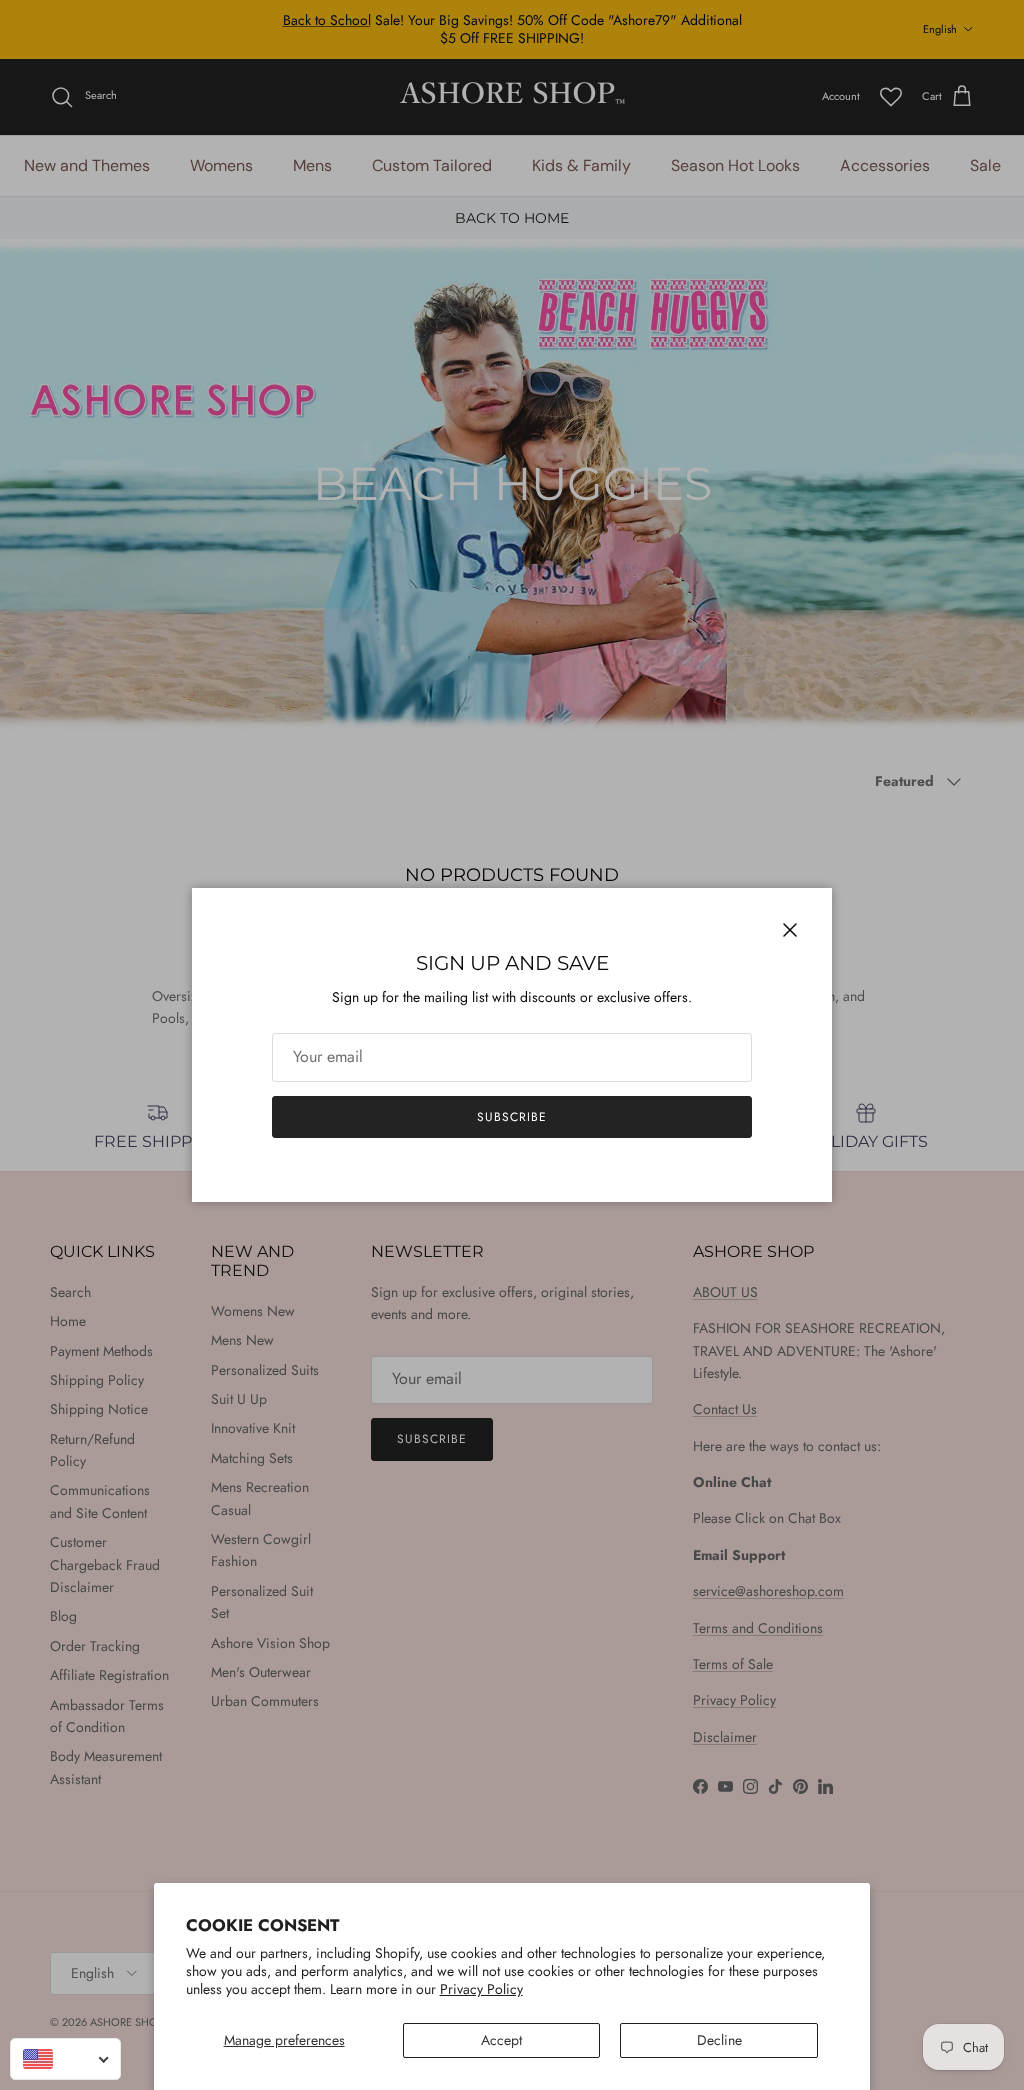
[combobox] (65, 2059)
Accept (501, 2040)
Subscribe (512, 1117)
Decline (719, 2040)
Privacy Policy (481, 1989)
